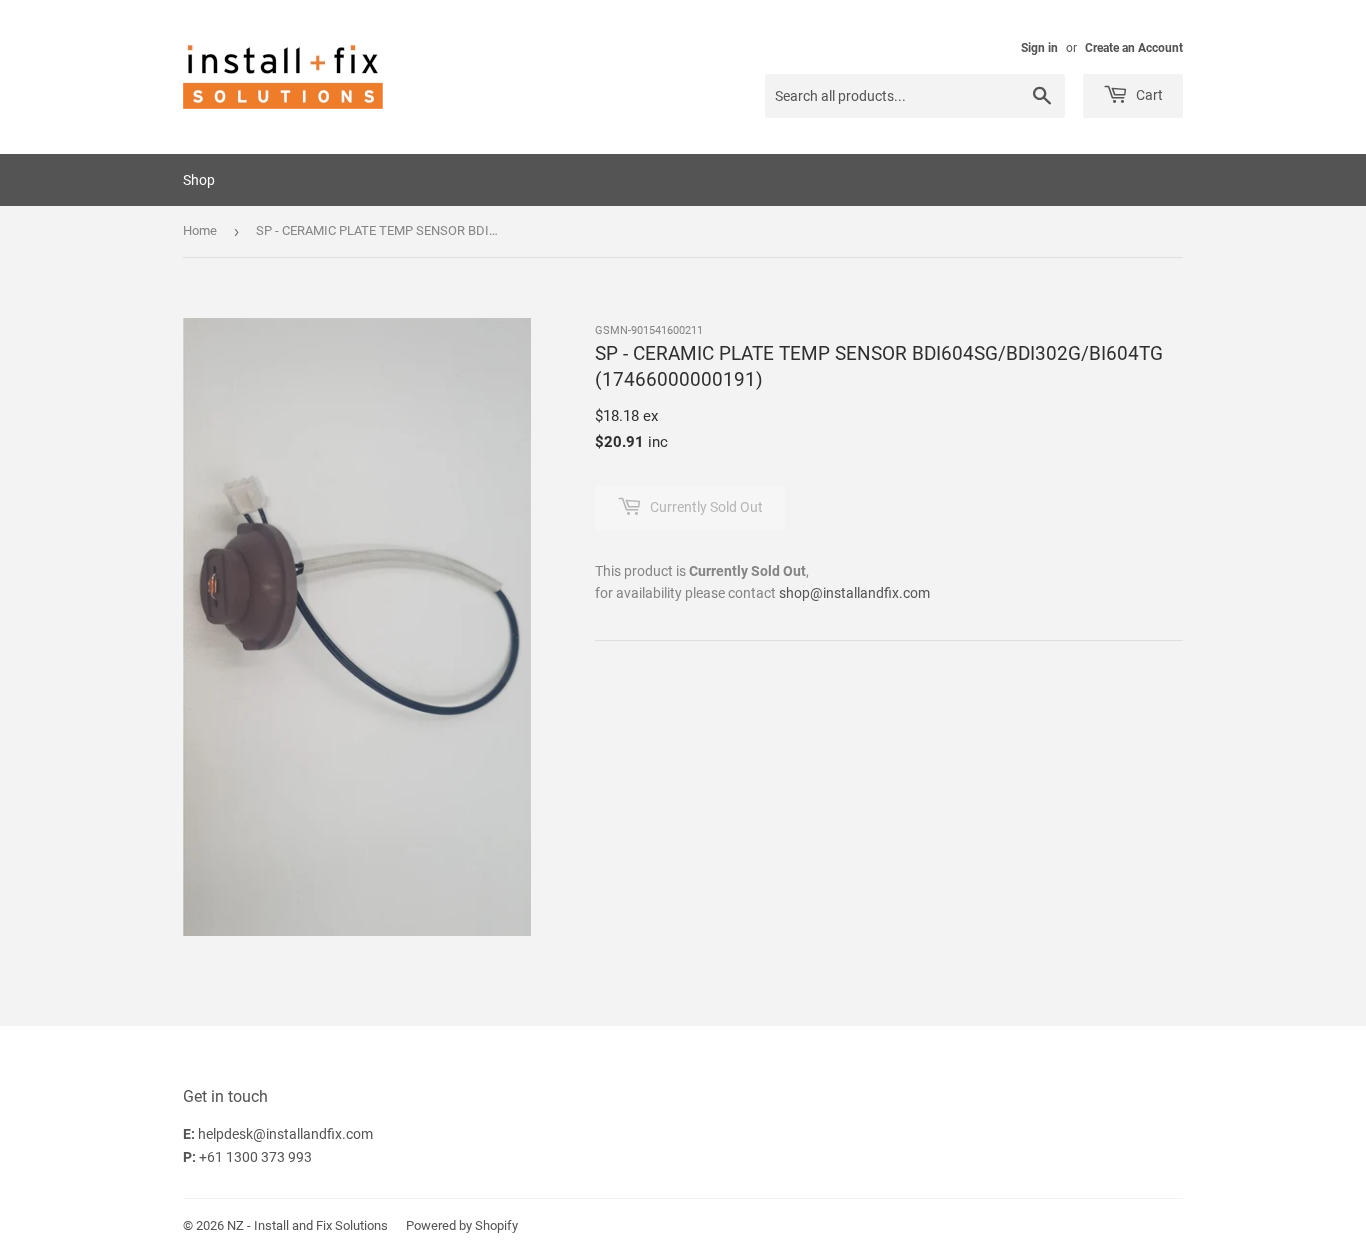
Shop (199, 180)
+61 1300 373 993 (255, 1157)
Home (200, 230)
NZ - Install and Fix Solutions (307, 1225)
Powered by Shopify (462, 1225)
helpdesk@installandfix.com (285, 1134)
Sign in (1039, 48)
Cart (1148, 95)
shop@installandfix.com (854, 593)
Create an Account (1134, 48)
